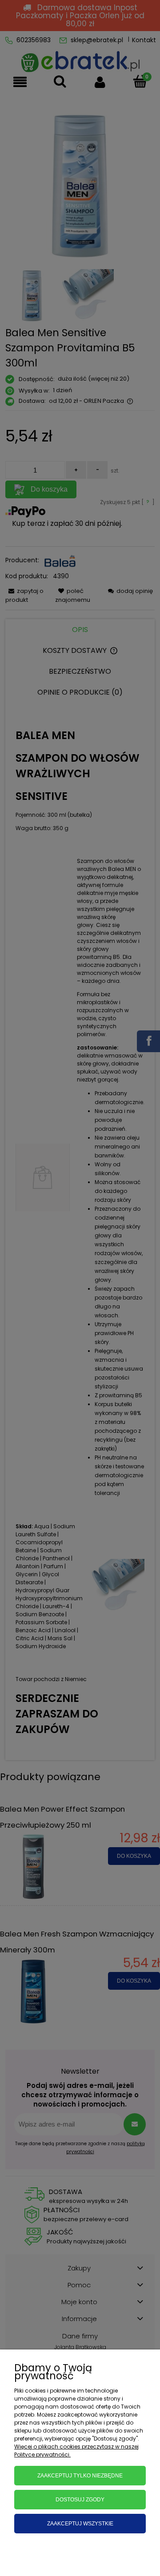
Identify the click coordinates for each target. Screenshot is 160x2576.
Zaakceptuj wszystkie (80, 2524)
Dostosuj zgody (80, 2500)
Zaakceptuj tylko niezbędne (80, 2476)
